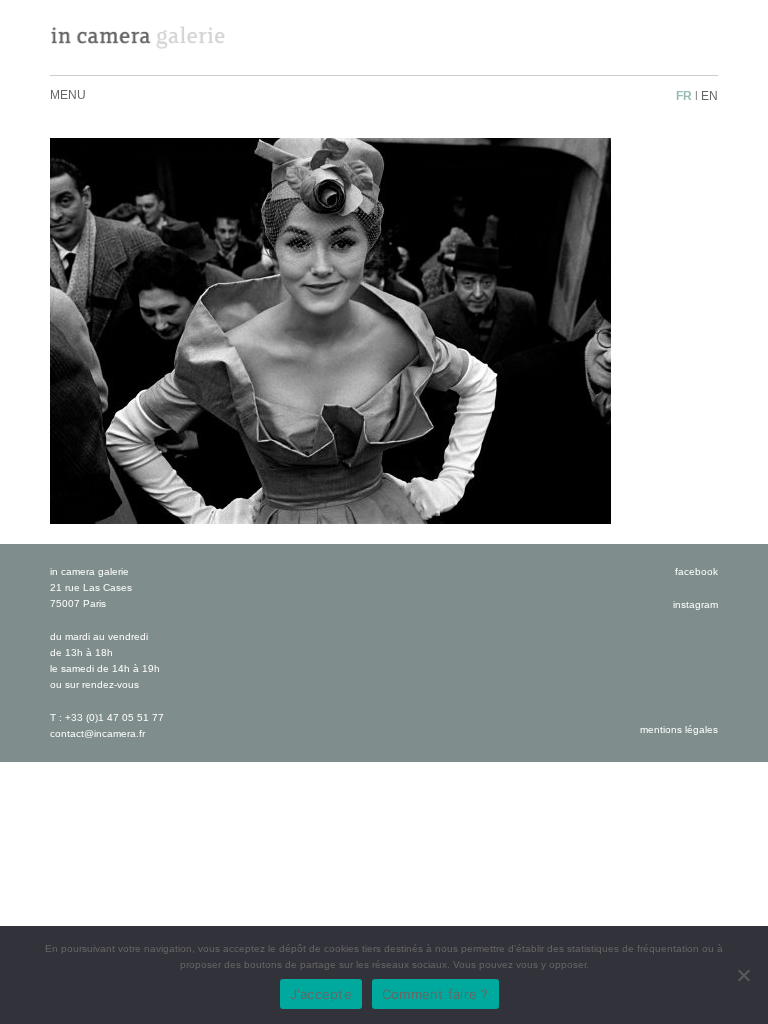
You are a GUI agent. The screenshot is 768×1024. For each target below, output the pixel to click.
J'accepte (321, 994)
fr (684, 96)
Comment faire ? (435, 994)
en (709, 96)
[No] (743, 975)
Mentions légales (679, 729)
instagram (695, 604)
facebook (696, 571)
